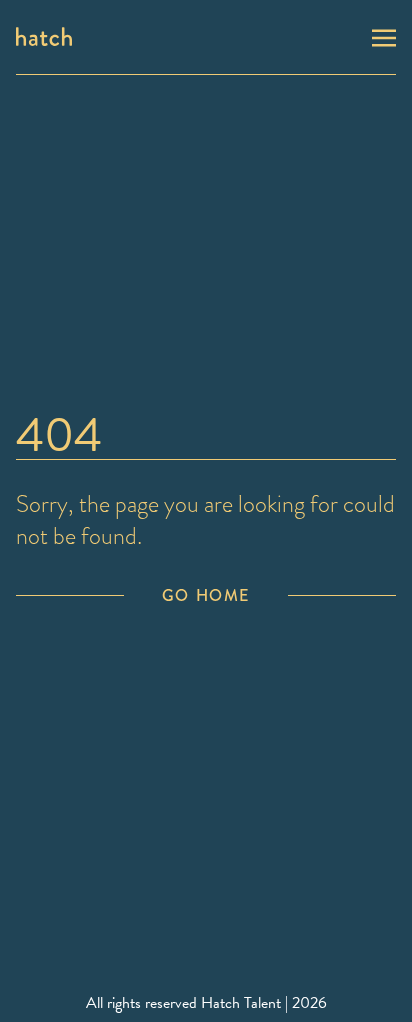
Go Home (206, 595)
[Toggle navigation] (384, 36)
